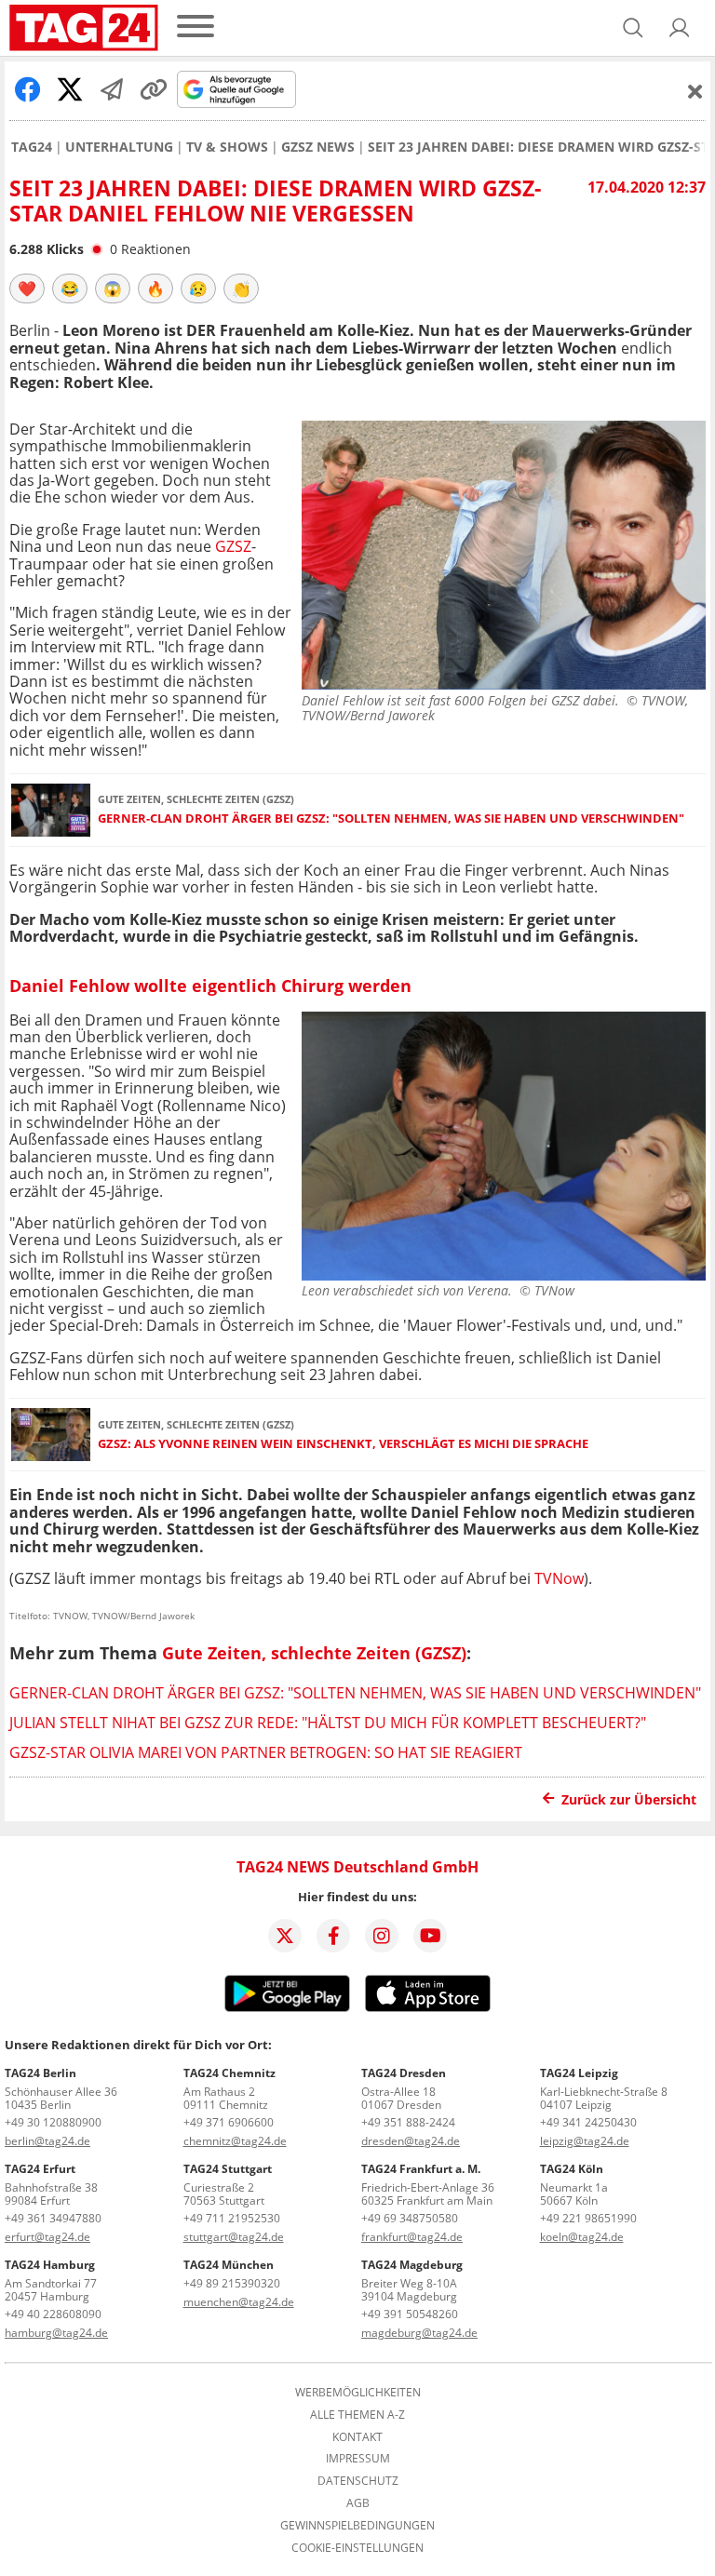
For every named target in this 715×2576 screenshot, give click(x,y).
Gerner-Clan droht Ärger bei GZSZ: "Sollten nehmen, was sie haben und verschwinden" (391, 818)
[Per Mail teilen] (112, 89)
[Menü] (196, 27)
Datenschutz (358, 2481)
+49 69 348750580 (410, 2218)
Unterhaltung (119, 147)
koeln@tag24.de (582, 2237)
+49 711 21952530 (232, 2218)
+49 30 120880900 (53, 2122)
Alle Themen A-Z (357, 2415)
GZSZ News (318, 147)
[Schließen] (695, 91)
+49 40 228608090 (53, 2314)
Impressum (358, 2459)
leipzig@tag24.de (585, 2141)
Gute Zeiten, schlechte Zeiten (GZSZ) (314, 1653)
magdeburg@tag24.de (419, 2333)
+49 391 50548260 (410, 2314)
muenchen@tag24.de (239, 2302)
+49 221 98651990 (588, 2218)
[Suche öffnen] (633, 28)
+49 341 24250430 (588, 2122)
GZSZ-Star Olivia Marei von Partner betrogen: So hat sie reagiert (266, 1752)
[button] (680, 28)
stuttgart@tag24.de (234, 2237)
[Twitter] (285, 1936)
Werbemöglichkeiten (358, 2393)
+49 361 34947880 (53, 2218)
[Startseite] (84, 28)
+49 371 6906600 (229, 2122)
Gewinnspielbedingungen (357, 2526)
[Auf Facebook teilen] (28, 89)
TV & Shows (227, 147)
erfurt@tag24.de (47, 2237)
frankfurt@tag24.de (412, 2237)
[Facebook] (333, 1936)
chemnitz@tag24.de (235, 2141)
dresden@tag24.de (411, 2141)
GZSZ (233, 546)
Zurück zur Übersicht (629, 1799)
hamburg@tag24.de (56, 2333)
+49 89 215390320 (232, 2283)
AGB (358, 2503)
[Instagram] (382, 1936)
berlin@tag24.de (47, 2141)
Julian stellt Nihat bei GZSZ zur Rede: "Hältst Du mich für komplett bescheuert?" (328, 1723)
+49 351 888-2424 (408, 2122)
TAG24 (32, 147)
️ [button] (27, 288)
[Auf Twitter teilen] (70, 89)
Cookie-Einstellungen (357, 2548)
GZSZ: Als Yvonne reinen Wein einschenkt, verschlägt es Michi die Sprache (343, 1444)
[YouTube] (430, 1936)
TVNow (559, 1578)
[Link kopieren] (154, 89)
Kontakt (357, 2437)
